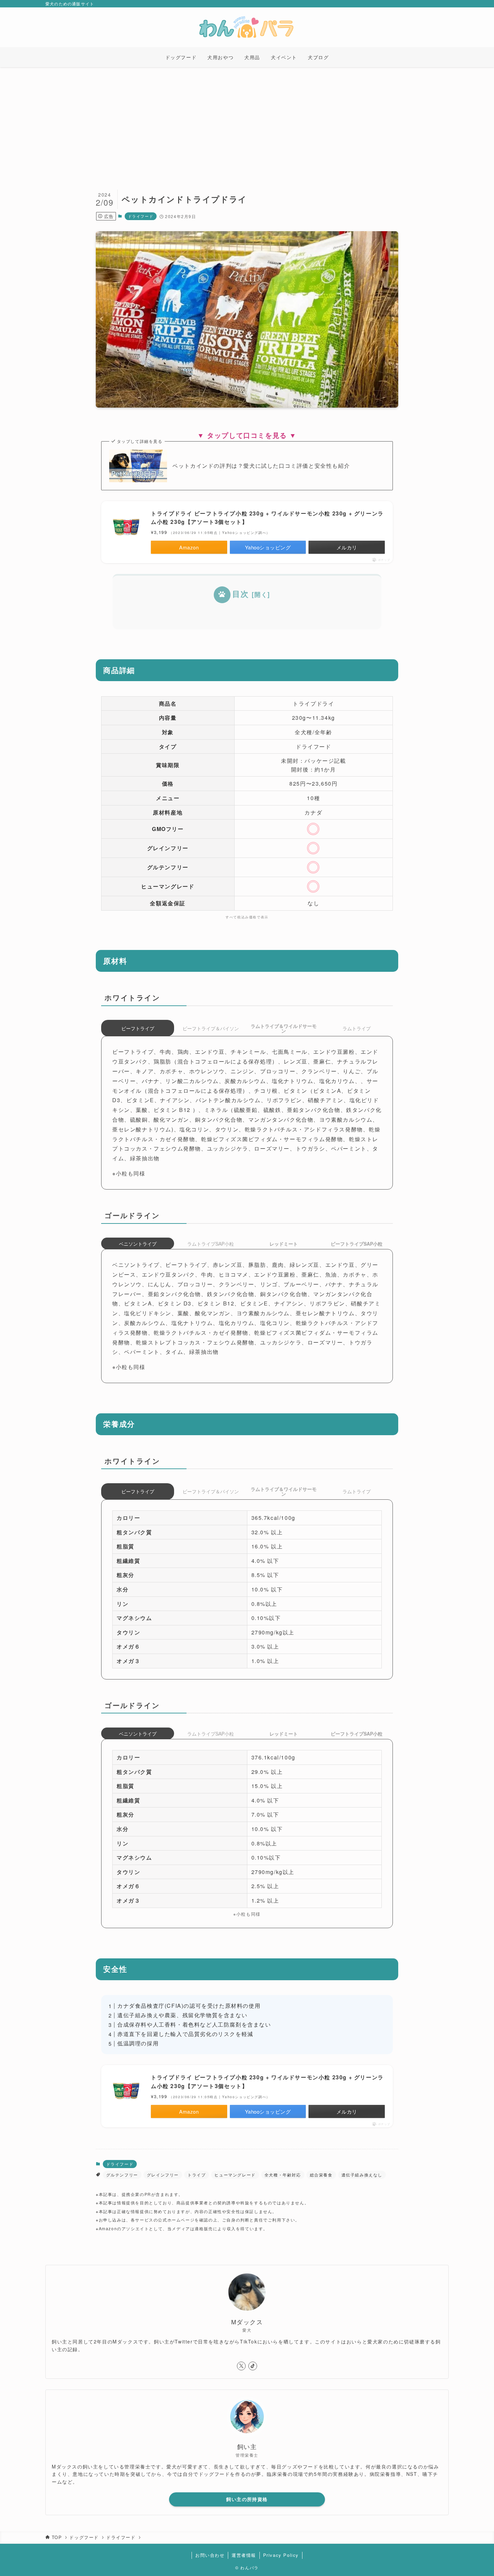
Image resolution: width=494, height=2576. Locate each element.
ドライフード (141, 216)
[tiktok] (253, 2366)
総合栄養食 (321, 2175)
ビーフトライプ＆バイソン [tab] (211, 1028)
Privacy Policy (281, 2555)
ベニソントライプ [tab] (138, 1244)
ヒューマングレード (235, 2175)
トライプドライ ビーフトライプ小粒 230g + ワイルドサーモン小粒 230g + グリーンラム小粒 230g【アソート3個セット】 (267, 518)
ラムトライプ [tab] (357, 1028)
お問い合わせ (210, 2555)
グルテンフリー (122, 2175)
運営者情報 (244, 2555)
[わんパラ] (247, 27)
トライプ (197, 2175)
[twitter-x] (241, 2366)
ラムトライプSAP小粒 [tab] (211, 1244)
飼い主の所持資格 (247, 2499)
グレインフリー (163, 2175)
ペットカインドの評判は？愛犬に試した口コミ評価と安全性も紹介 (261, 466)
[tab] (283, 1028)
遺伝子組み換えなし (362, 2175)
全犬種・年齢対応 (283, 2175)
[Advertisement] (247, 118)
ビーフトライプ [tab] (138, 1028)
